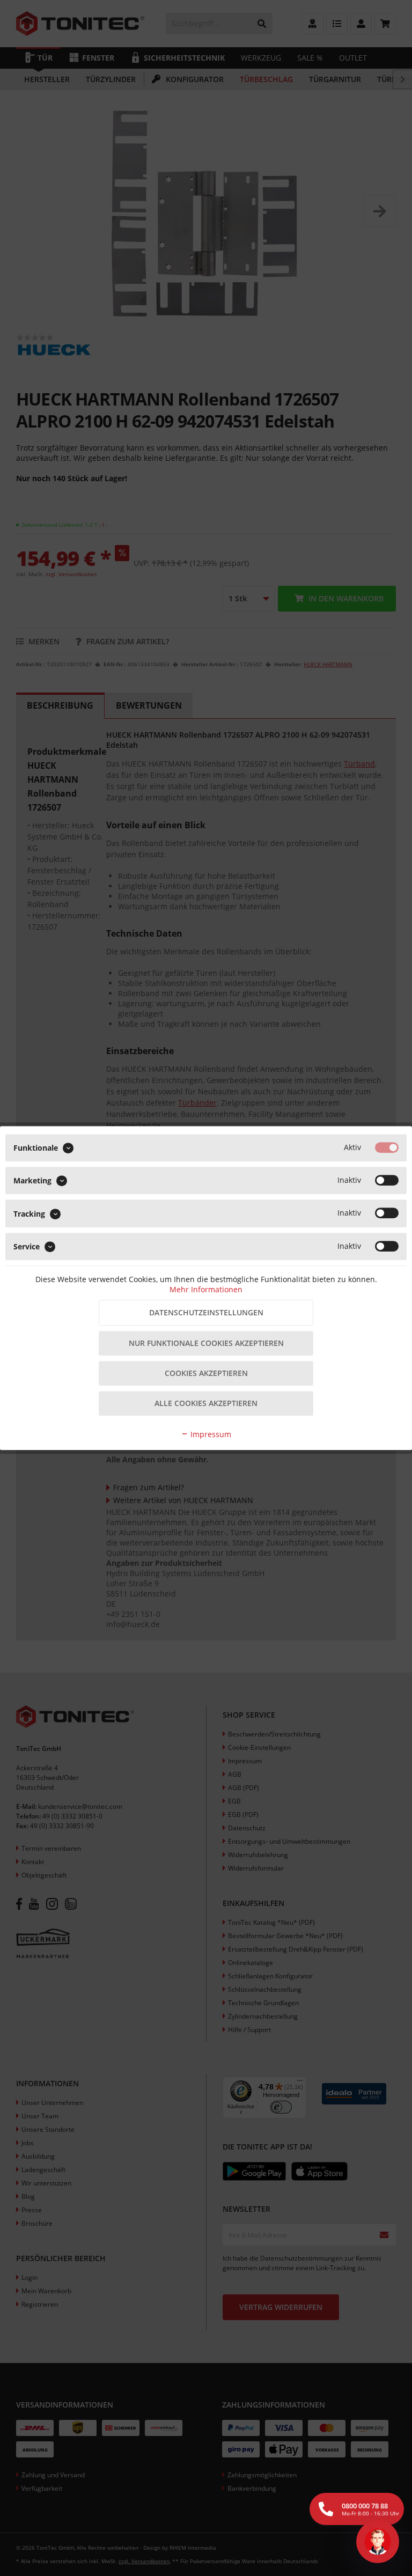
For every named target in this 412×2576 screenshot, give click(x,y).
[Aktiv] (387, 1147)
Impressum (210, 1434)
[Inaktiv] (387, 1180)
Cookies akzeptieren (206, 1373)
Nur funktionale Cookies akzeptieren (206, 1343)
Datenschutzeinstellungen (206, 1312)
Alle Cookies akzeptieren (206, 1403)
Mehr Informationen (206, 1289)
